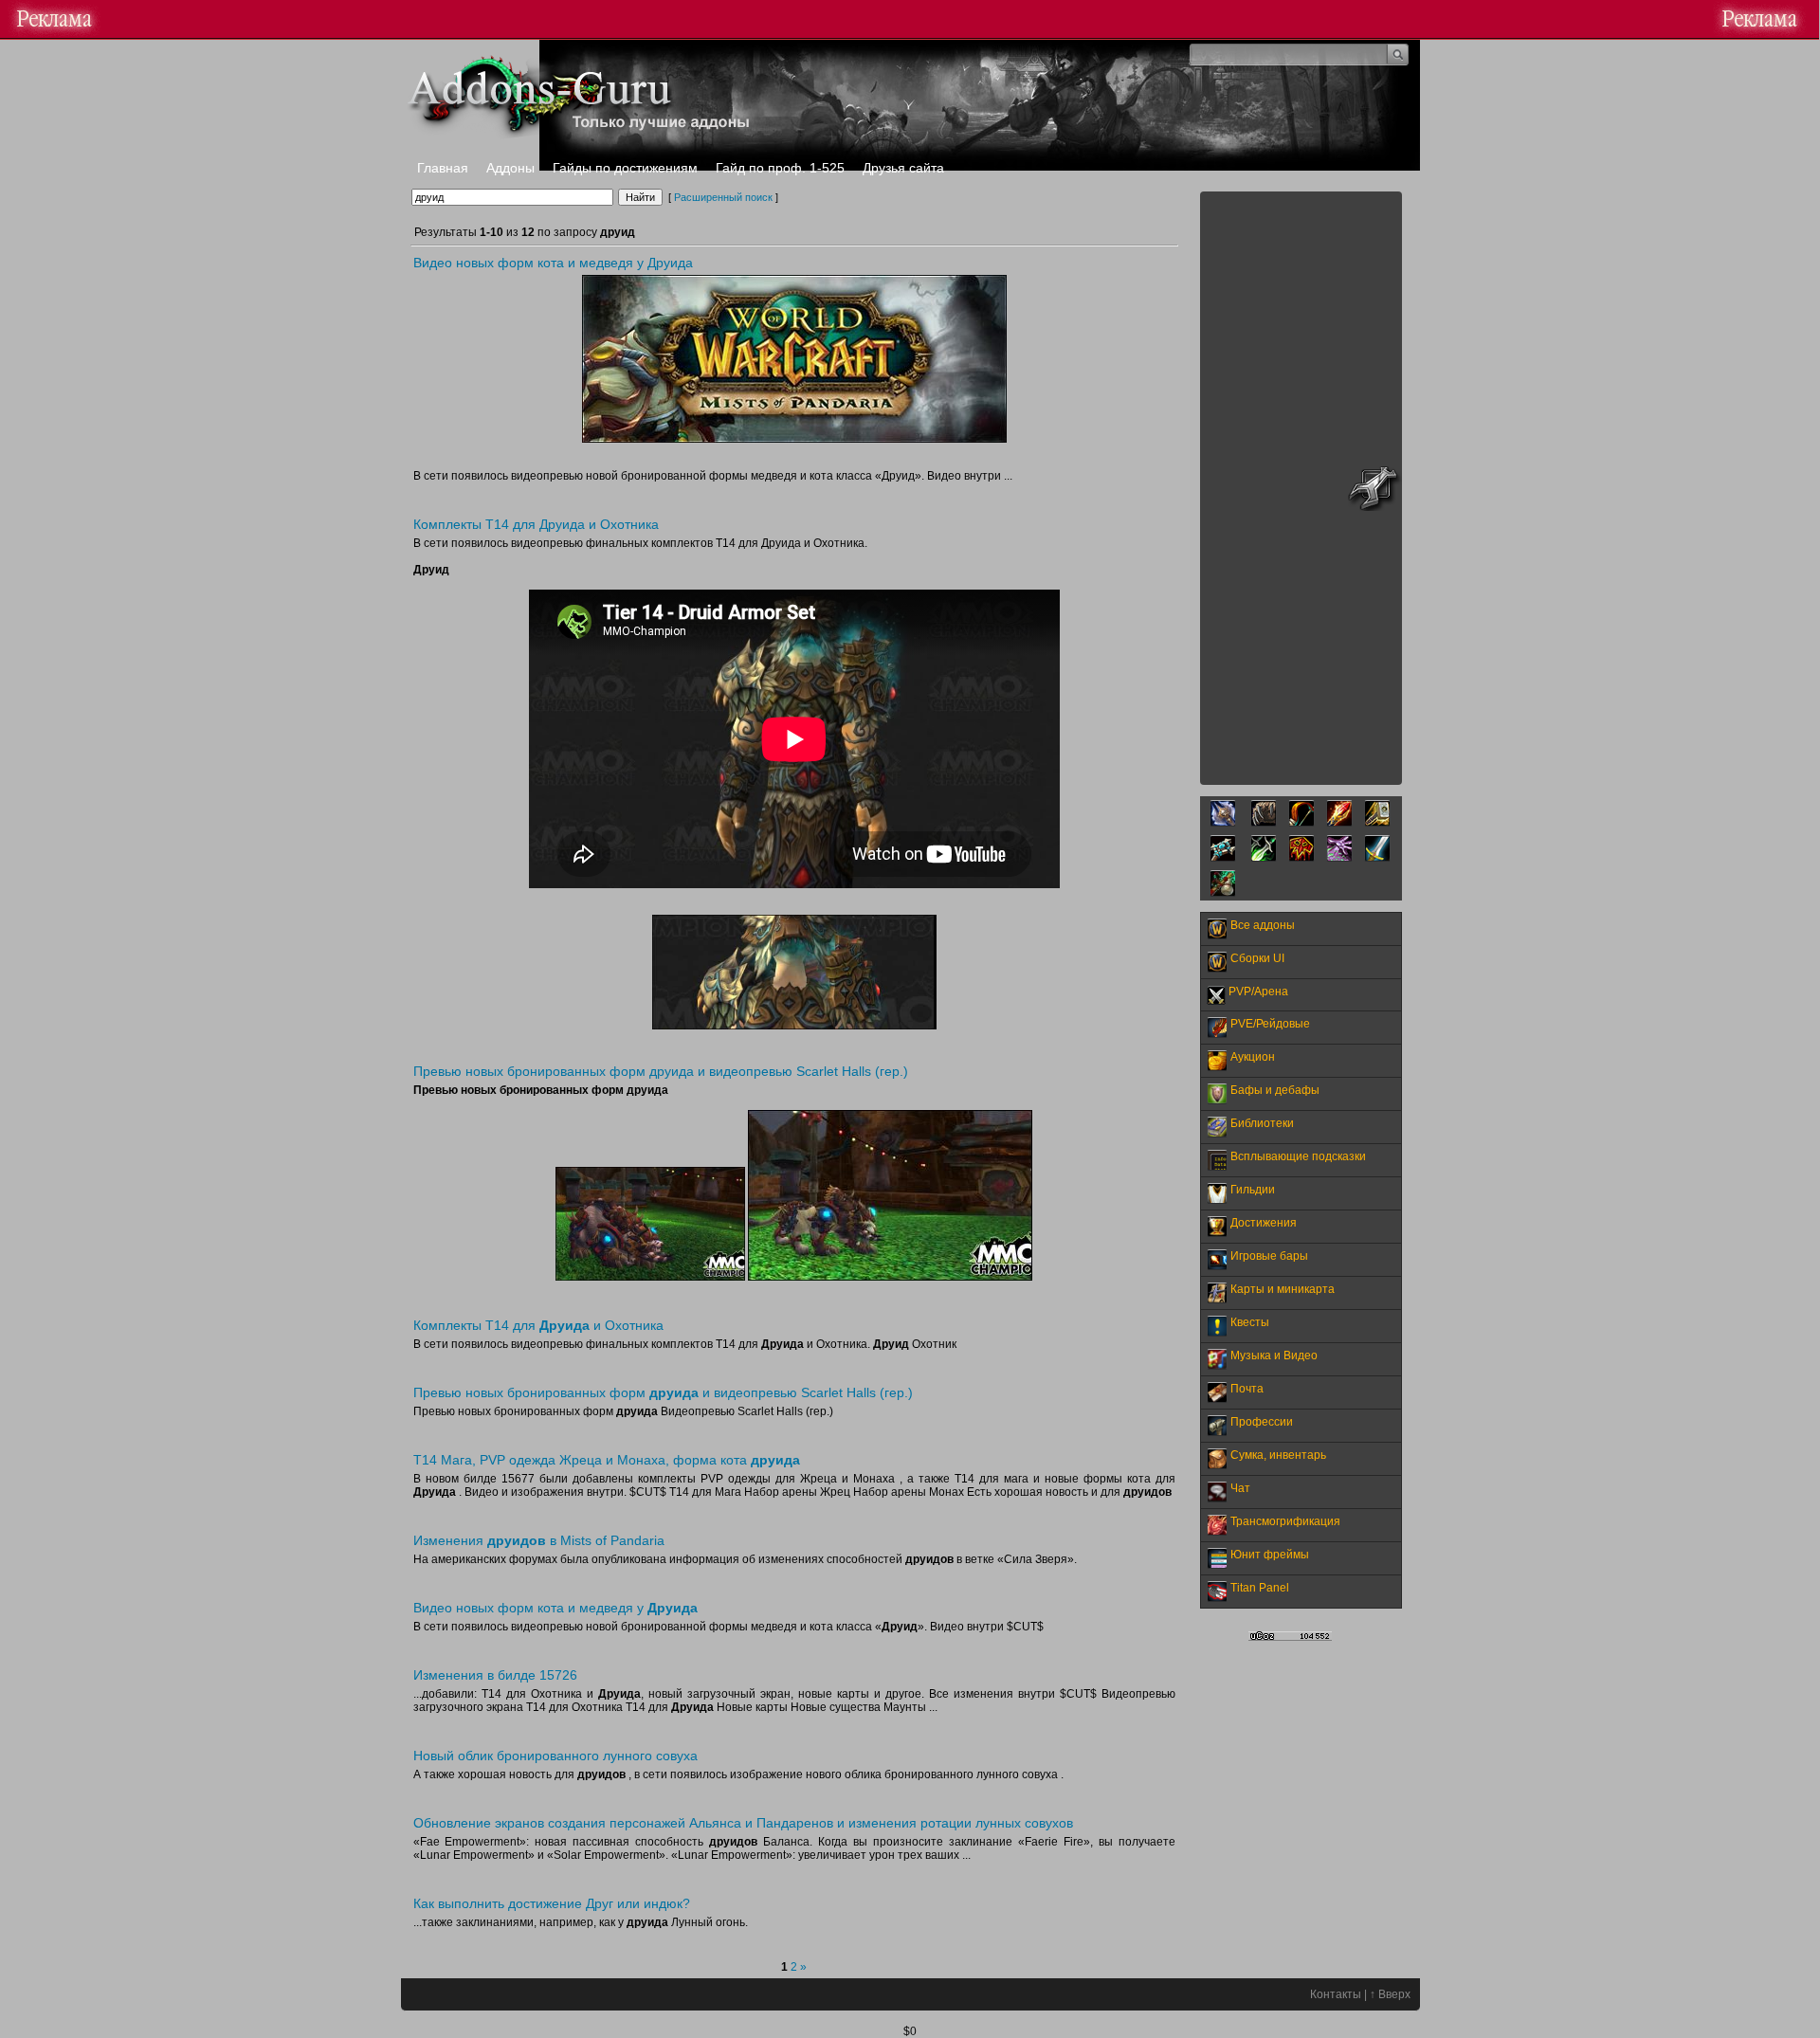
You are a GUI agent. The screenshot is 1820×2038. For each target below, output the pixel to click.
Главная (443, 168)
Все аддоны (1263, 925)
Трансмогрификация (1285, 1521)
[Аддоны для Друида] (1264, 823)
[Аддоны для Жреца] (1223, 858)
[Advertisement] (1301, 488)
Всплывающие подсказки (1298, 1156)
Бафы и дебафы (1275, 1090)
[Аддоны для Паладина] (1377, 823)
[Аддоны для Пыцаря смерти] (1223, 823)
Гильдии (1253, 1190)
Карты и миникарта (1283, 1289)
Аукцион (1253, 1057)
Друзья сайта (903, 168)
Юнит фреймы (1270, 1555)
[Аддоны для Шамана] (1301, 858)
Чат (1240, 1488)
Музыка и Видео (1274, 1356)
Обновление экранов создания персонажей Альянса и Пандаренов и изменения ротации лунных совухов (743, 1823)
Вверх (1394, 1994)
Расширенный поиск (723, 197)
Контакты (1336, 1994)
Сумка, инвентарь (1278, 1455)
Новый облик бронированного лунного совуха (555, 1756)
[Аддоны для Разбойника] (1264, 858)
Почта (1247, 1389)
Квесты (1250, 1322)
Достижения (1264, 1223)
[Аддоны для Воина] (1377, 858)
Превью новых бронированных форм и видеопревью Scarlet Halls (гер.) (663, 1392)
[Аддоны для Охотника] (1301, 823)
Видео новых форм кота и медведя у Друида (553, 263)
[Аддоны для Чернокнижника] (1339, 858)
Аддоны (510, 168)
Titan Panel (1260, 1588)
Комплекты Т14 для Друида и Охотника (536, 524)
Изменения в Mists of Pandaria (539, 1540)
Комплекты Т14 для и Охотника (538, 1325)
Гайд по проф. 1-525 (780, 168)
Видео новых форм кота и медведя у (555, 1608)
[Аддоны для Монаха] (1223, 893)
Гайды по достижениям (625, 168)
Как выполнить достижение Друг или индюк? (552, 1903)
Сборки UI (1257, 958)
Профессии (1262, 1422)
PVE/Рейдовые (1270, 1024)
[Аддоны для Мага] (1339, 823)
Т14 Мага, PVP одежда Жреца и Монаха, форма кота (607, 1460)
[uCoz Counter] (1290, 1637)
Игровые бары (1269, 1256)
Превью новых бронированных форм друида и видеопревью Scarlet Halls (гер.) (661, 1071)
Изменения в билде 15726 (495, 1675)
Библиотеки (1262, 1123)
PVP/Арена (1258, 992)
